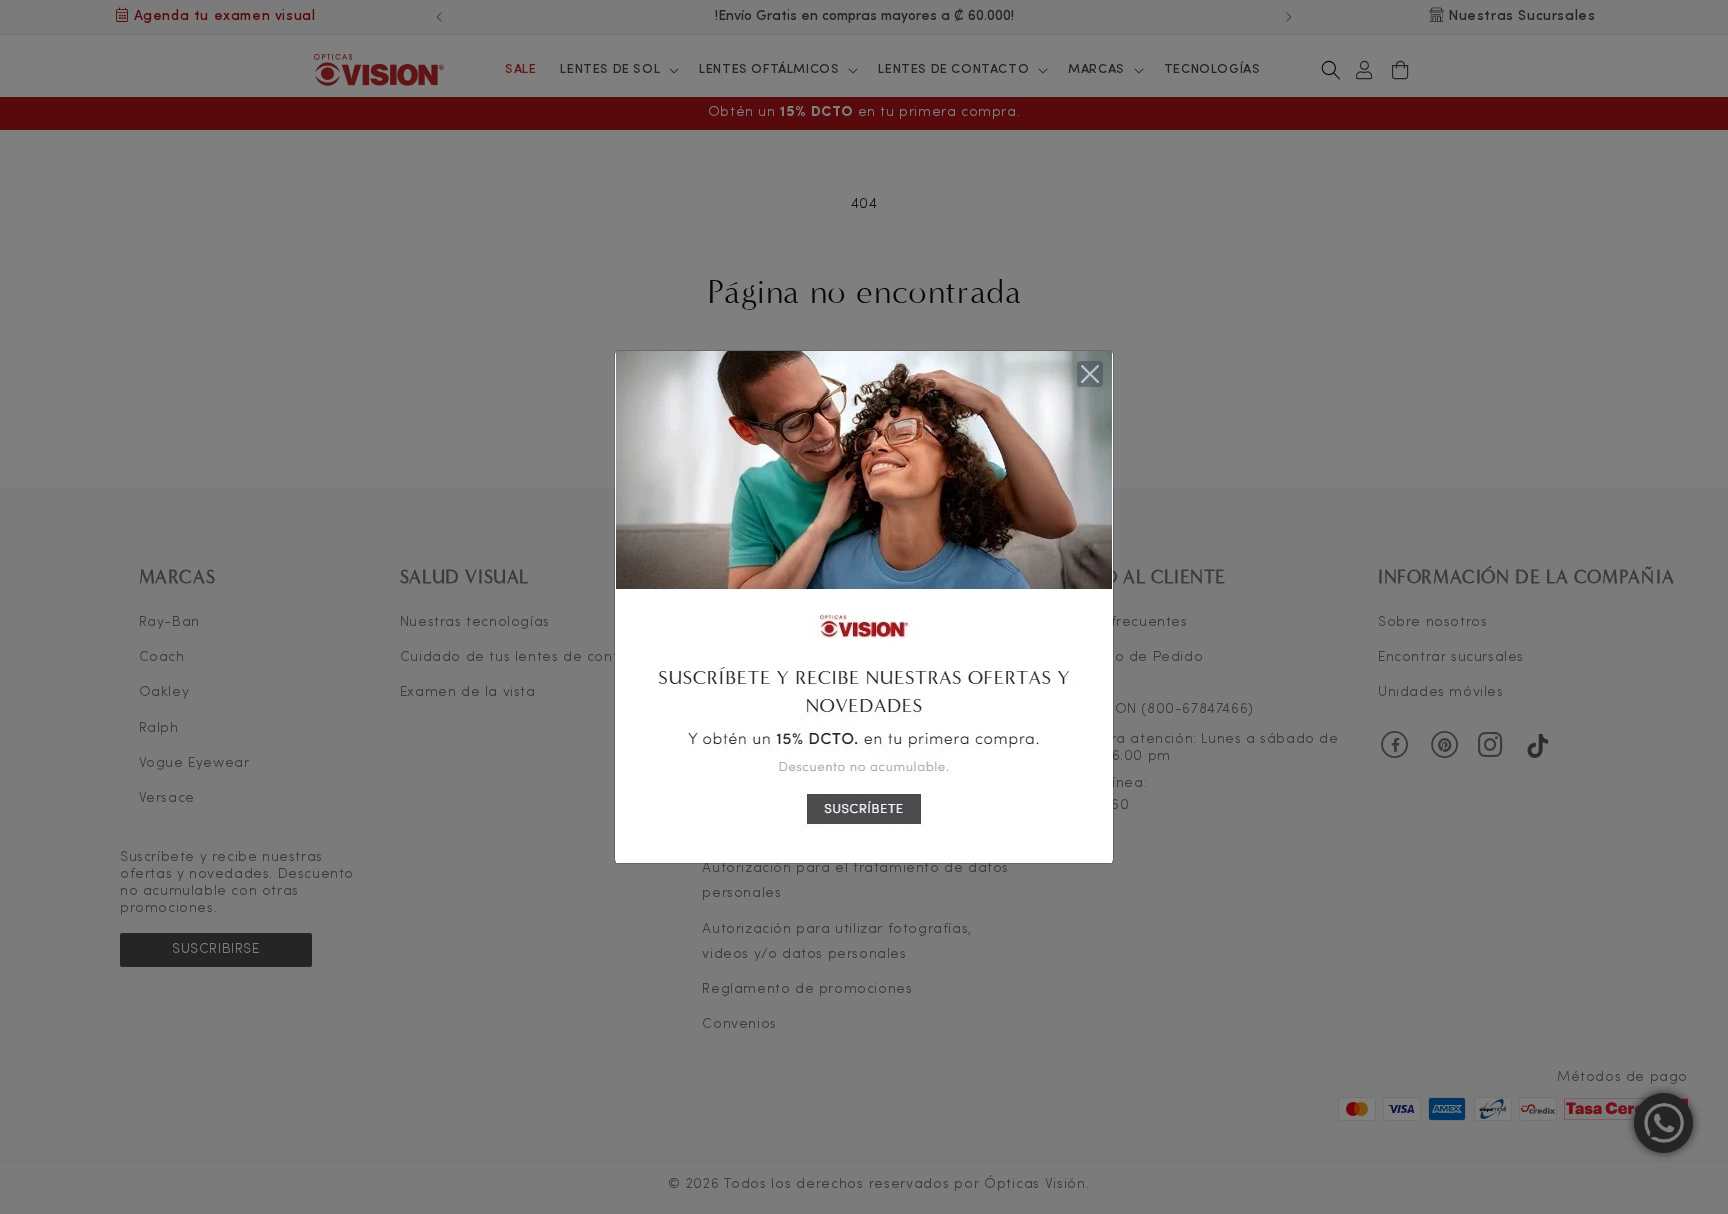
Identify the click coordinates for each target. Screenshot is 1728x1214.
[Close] (1090, 374)
